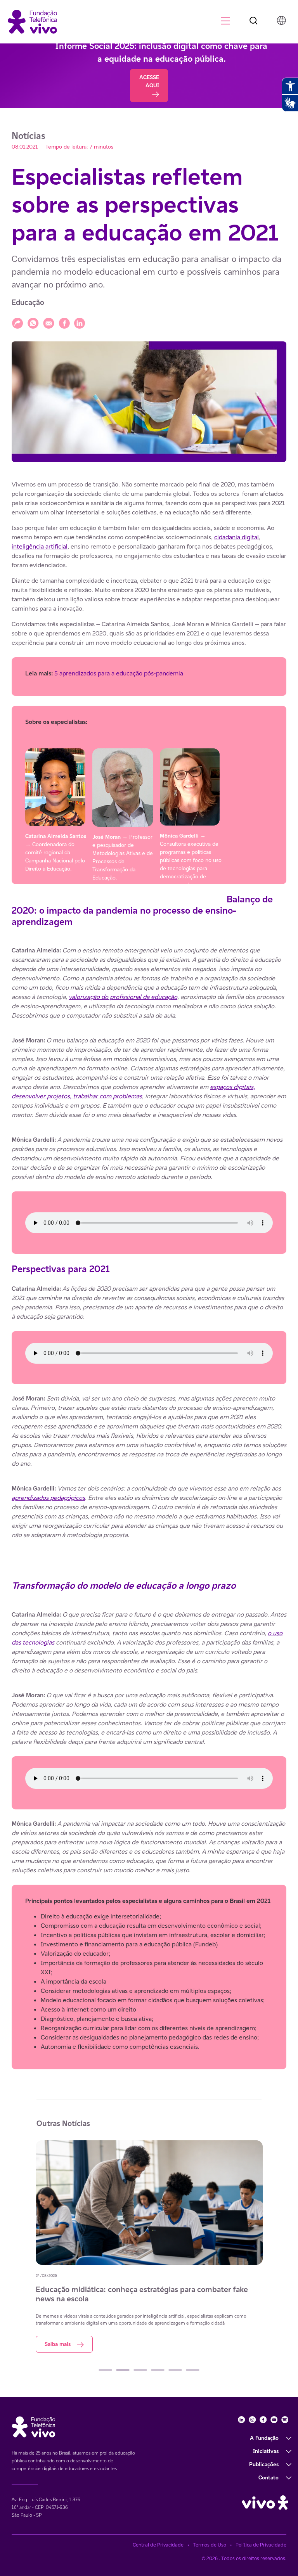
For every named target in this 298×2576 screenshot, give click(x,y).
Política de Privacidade (261, 2545)
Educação (28, 302)
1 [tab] (105, 2370)
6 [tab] (193, 2370)
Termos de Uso (210, 2545)
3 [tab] (140, 2370)
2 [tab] (123, 2370)
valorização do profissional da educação (123, 997)
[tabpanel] (153, 2250)
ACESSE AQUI (149, 81)
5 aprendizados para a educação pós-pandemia (119, 673)
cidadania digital (236, 537)
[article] (149, 1275)
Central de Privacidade (158, 2545)
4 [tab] (158, 2370)
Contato (269, 2477)
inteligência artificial (40, 546)
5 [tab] (175, 2370)
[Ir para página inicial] (32, 21)
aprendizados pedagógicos (48, 1498)
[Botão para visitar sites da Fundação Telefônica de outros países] (281, 20)
